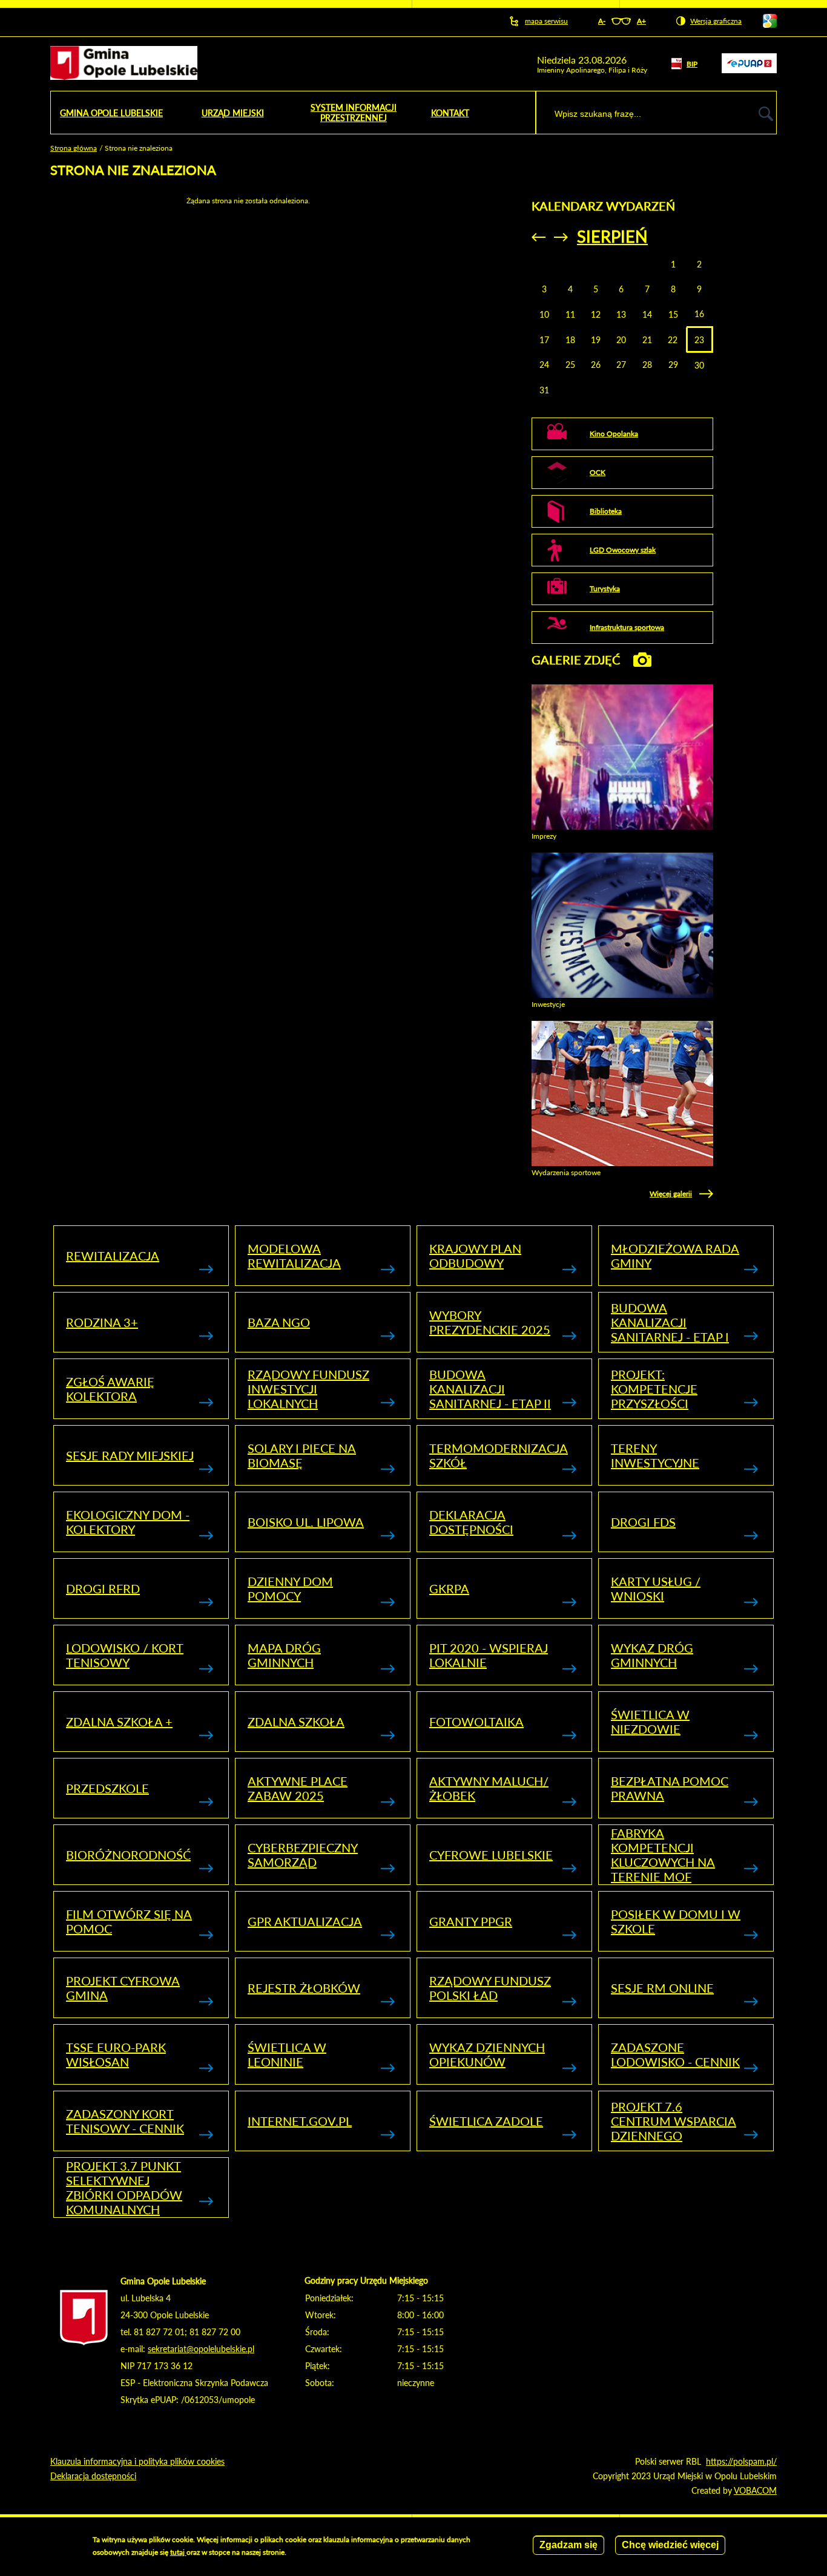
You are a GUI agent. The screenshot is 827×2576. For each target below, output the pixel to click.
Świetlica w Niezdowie (650, 1722)
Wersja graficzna (716, 21)
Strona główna (74, 148)
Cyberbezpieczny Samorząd (303, 1855)
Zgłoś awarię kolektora (110, 1389)
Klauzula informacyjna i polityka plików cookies (137, 2461)
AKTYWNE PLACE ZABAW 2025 (298, 1788)
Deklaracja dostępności (471, 1522)
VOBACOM (755, 2490)
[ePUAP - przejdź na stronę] (749, 70)
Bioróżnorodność (128, 1855)
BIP (692, 64)
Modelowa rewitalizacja (294, 1256)
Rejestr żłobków (304, 1988)
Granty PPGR (471, 1921)
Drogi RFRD (103, 1588)
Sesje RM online (662, 1988)
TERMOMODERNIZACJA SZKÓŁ (499, 1455)
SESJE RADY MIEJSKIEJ (130, 1455)
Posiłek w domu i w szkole (676, 1921)
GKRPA (449, 1588)
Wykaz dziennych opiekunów (487, 2054)
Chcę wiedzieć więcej (670, 2545)
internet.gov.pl (300, 2121)
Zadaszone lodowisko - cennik (675, 2054)
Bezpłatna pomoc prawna (670, 1788)
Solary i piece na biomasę (302, 1455)
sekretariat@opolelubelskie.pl (201, 2349)
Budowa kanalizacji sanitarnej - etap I (670, 1322)
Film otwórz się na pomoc (129, 1921)
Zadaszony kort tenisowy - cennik (125, 2121)
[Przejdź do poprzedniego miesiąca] (539, 237)
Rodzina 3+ (102, 1322)
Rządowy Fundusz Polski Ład (490, 1988)
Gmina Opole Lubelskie (111, 113)
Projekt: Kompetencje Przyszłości (654, 1389)
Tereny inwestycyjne (655, 1455)
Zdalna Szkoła (296, 1722)
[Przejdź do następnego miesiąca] (561, 237)
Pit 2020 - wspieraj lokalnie (489, 1655)
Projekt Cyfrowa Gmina (123, 1988)
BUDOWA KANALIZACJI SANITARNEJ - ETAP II (490, 1389)
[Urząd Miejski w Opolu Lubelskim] (124, 64)
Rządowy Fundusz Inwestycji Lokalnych (308, 1389)
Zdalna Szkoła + (119, 1722)
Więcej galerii (671, 1194)
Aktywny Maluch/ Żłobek (489, 1788)
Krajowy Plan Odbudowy (475, 1256)
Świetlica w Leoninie (287, 2054)
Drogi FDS (643, 1522)
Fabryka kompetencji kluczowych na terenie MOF (663, 1855)
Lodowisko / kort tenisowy (125, 1655)
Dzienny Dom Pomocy (290, 1588)
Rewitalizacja (113, 1256)
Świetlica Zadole (486, 2121)
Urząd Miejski (233, 113)
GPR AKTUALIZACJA (305, 1921)
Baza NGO (279, 1322)
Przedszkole (107, 1788)
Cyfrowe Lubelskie (491, 1855)
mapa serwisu (546, 21)
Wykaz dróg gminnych (652, 1655)
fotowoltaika (476, 1722)
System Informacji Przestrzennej (354, 113)
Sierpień (612, 236)
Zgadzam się (568, 2545)
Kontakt (450, 113)
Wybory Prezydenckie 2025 (490, 1322)
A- (602, 21)
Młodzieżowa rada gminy (675, 1256)
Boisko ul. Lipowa (306, 1522)
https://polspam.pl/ (741, 2461)
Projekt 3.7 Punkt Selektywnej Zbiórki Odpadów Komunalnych (124, 2188)
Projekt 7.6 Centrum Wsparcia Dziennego (674, 2121)
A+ (641, 21)
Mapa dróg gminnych (284, 1655)
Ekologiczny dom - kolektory (128, 1522)
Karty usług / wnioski (656, 1588)
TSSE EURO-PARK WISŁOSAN (116, 2054)
